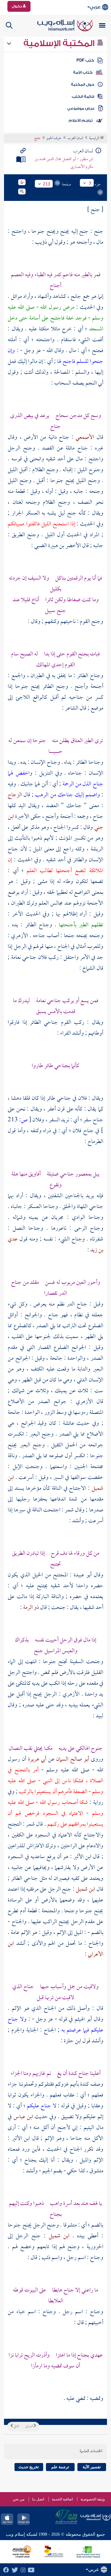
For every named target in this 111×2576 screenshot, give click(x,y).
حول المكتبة (82, 85)
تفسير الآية (92, 2467)
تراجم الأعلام (81, 120)
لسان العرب (75, 138)
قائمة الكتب (83, 97)
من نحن (18, 2499)
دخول (17, 6)
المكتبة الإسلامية (60, 43)
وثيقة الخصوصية (93, 2499)
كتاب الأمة (83, 72)
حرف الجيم (54, 138)
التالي (16, 2426)
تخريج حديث (29, 2467)
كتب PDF (85, 60)
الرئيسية (95, 138)
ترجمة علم (60, 2467)
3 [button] (90, 183)
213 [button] (47, 184)
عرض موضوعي (81, 108)
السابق (29, 2426)
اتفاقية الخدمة (62, 2499)
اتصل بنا (38, 2499)
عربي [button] (95, 7)
